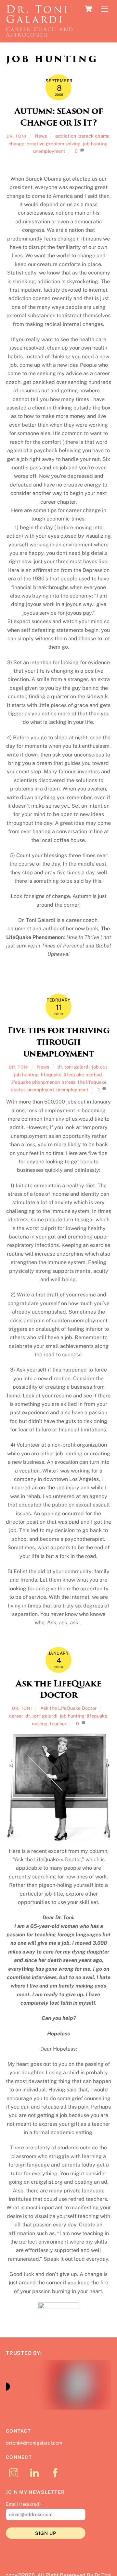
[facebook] (56, 2476)
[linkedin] (36, 2476)
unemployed (41, 1089)
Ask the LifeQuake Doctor (58, 1689)
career (16, 1716)
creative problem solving (54, 144)
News (41, 136)
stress (69, 1082)
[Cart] (88, 9)
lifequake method (83, 1075)
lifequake (51, 1075)
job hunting (95, 144)
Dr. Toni (16, 136)
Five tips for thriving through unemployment (58, 1042)
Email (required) (25, 2508)
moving (40, 1724)
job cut (100, 1067)
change (16, 144)
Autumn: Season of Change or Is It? (59, 117)
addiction (66, 136)
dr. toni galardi (74, 1067)
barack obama (94, 136)
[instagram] (15, 2476)
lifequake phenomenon (35, 1082)
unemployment (49, 151)
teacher (58, 1724)
